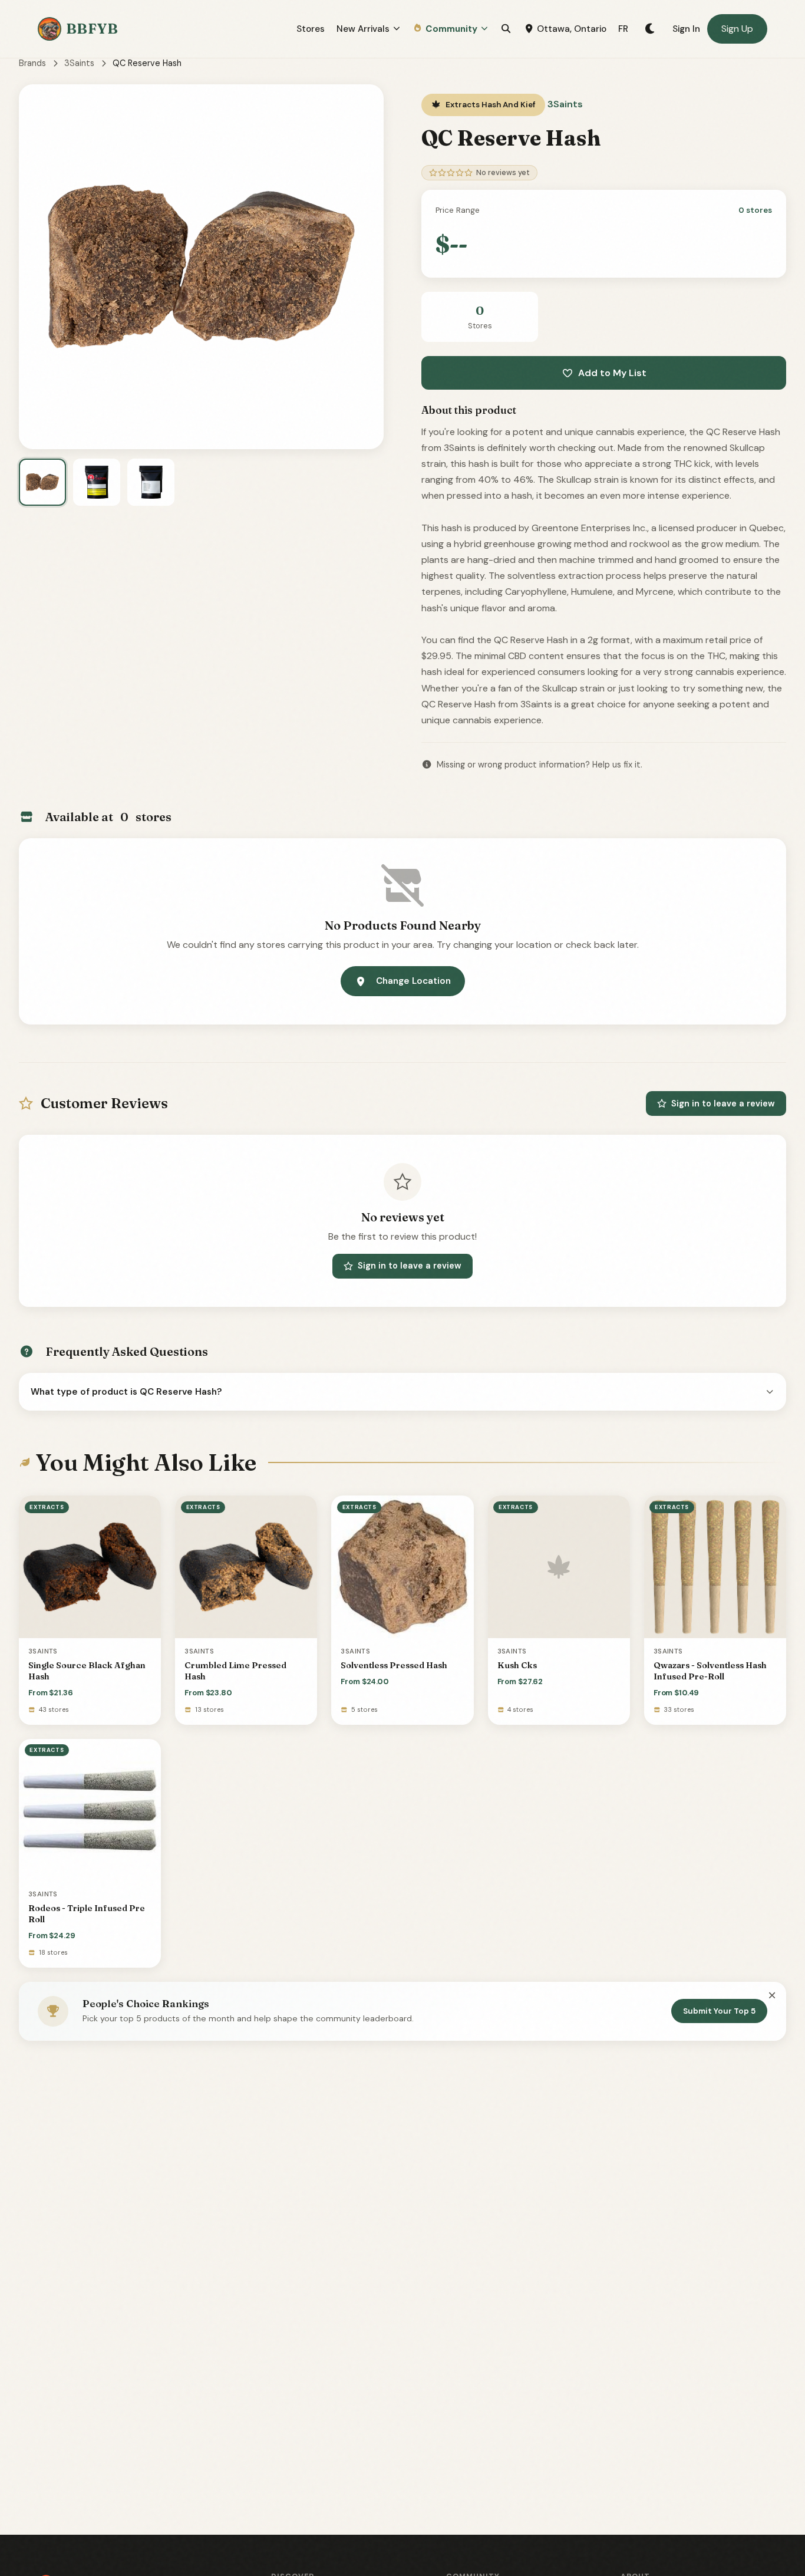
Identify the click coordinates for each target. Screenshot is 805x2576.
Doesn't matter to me (667, 2532)
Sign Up (737, 29)
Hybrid (667, 2503)
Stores (311, 29)
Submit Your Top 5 (719, 2011)
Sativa (667, 2473)
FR (623, 29)
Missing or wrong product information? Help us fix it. (540, 765)
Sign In (686, 29)
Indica (667, 2445)
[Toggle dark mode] (650, 29)
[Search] (506, 29)
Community (451, 29)
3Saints (79, 63)
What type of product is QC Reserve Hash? (126, 1392)
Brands (32, 63)
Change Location (413, 981)
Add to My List (612, 373)
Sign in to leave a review (723, 1103)
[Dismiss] (772, 1995)
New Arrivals (363, 29)
